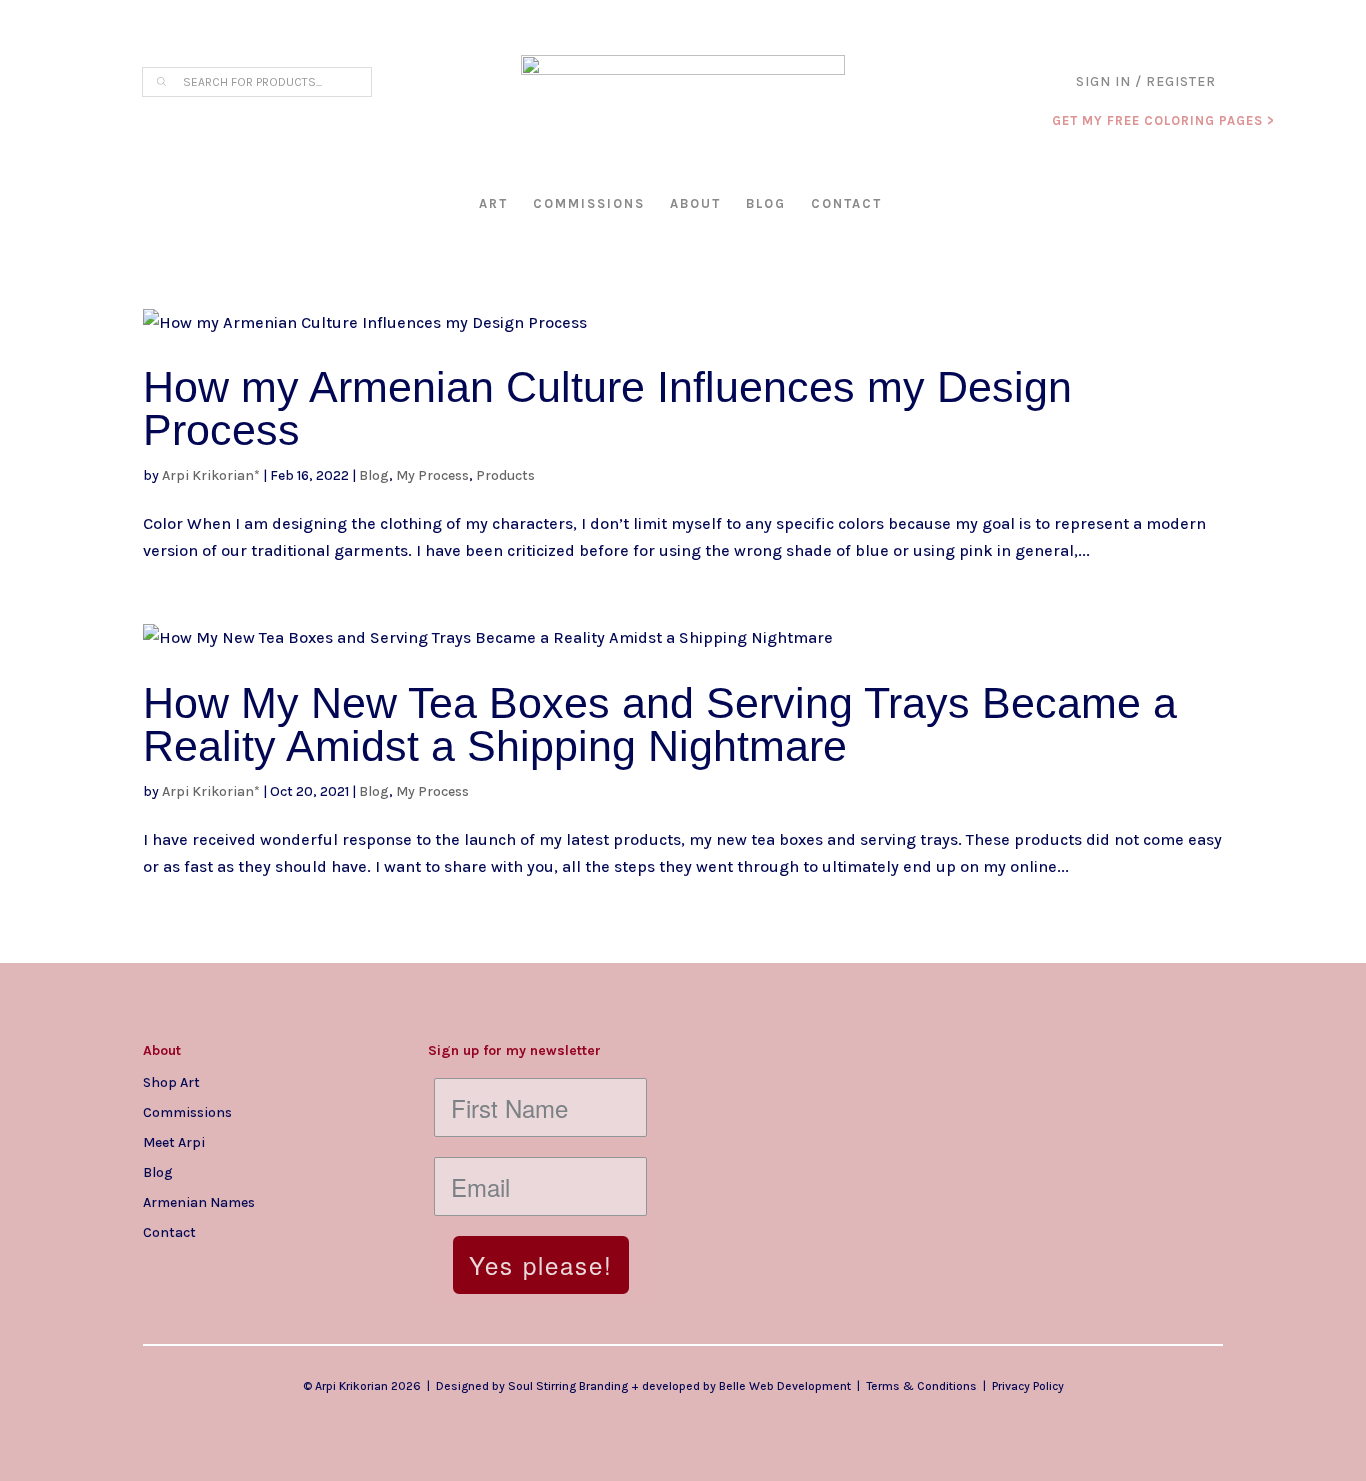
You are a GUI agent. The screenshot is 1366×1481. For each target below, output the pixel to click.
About (695, 203)
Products (505, 475)
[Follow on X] (239, 1264)
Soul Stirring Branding (568, 1386)
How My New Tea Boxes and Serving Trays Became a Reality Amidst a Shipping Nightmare (660, 724)
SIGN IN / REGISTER (1146, 82)
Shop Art (171, 1082)
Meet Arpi (174, 1142)
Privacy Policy (1028, 1386)
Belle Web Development (785, 1386)
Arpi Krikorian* (211, 475)
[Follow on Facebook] (199, 1264)
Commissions (589, 203)
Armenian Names (199, 1202)
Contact (846, 203)
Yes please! (541, 1264)
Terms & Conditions (921, 1386)
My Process (432, 475)
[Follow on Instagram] (159, 1264)
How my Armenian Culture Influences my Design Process (607, 408)
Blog (766, 203)
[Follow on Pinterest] (279, 1264)
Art (493, 203)
